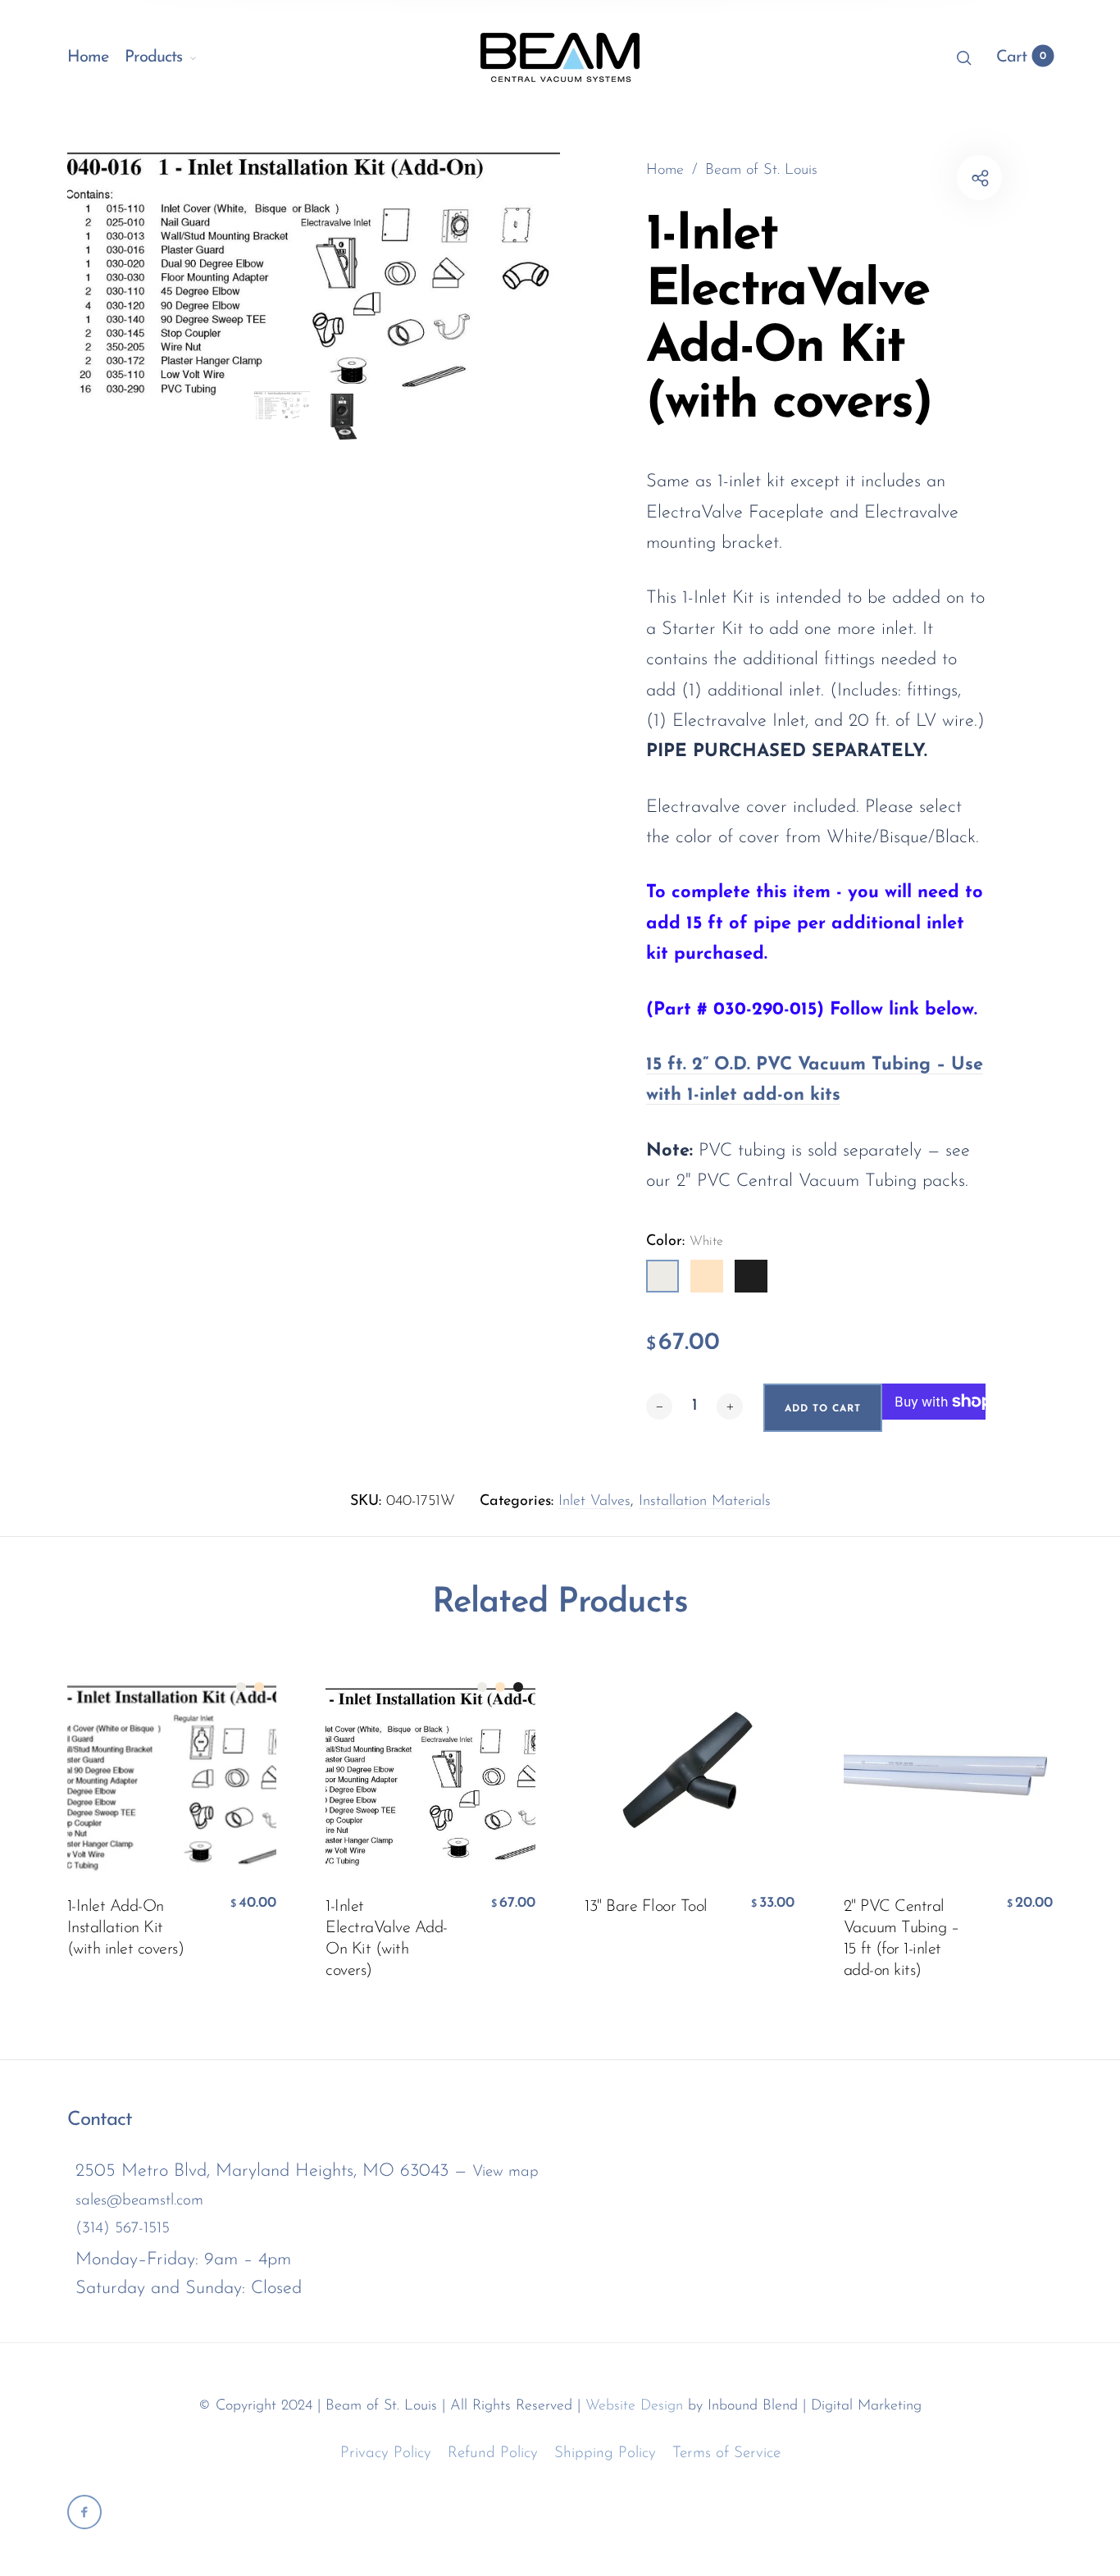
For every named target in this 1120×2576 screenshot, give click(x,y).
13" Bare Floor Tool (646, 1907)
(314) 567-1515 (123, 2229)
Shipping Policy (605, 2453)
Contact (100, 2120)
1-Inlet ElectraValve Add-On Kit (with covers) (387, 1939)
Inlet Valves (594, 1502)
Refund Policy (493, 2453)
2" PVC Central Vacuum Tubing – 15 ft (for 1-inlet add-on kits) (901, 1939)
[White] (662, 1276)
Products (153, 57)
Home (88, 57)
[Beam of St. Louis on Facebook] (84, 2512)
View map (505, 2172)
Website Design (634, 2406)
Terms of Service (726, 2453)
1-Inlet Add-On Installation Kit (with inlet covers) (126, 1928)
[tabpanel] (314, 271)
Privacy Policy (386, 2453)
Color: (685, 1242)
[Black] (751, 1276)
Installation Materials (705, 1502)
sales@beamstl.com (139, 2201)
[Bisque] (707, 1276)
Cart (1021, 57)
